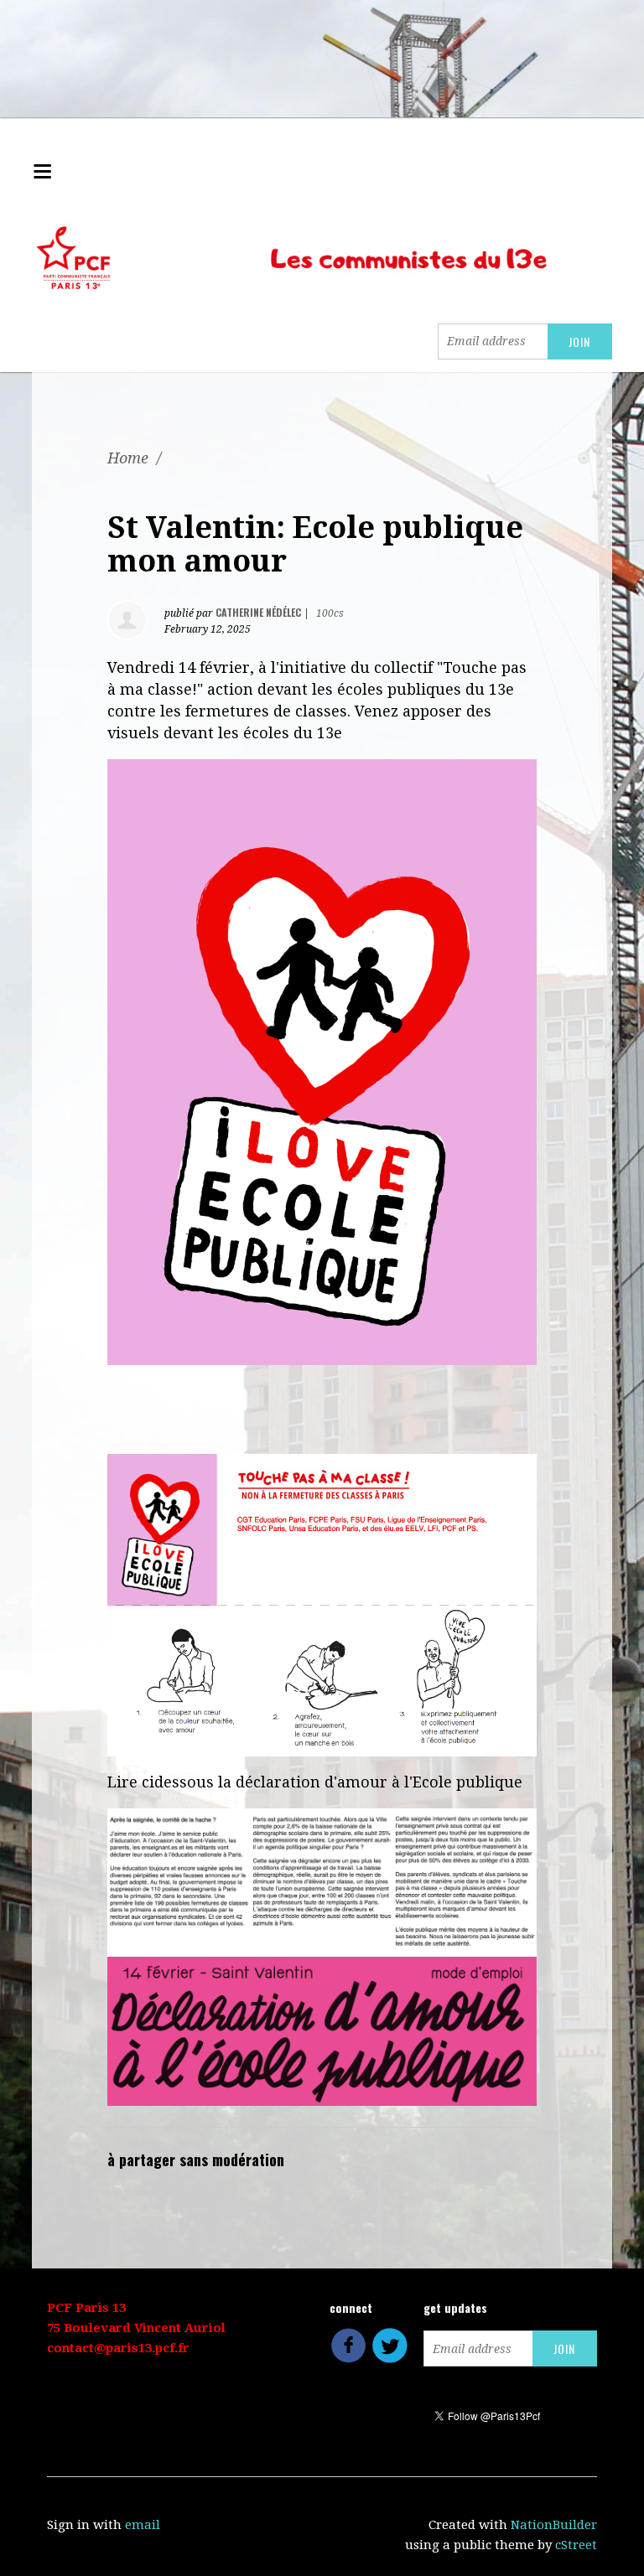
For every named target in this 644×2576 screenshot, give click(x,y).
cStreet (576, 2545)
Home (128, 458)
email (143, 2525)
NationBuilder (554, 2525)
